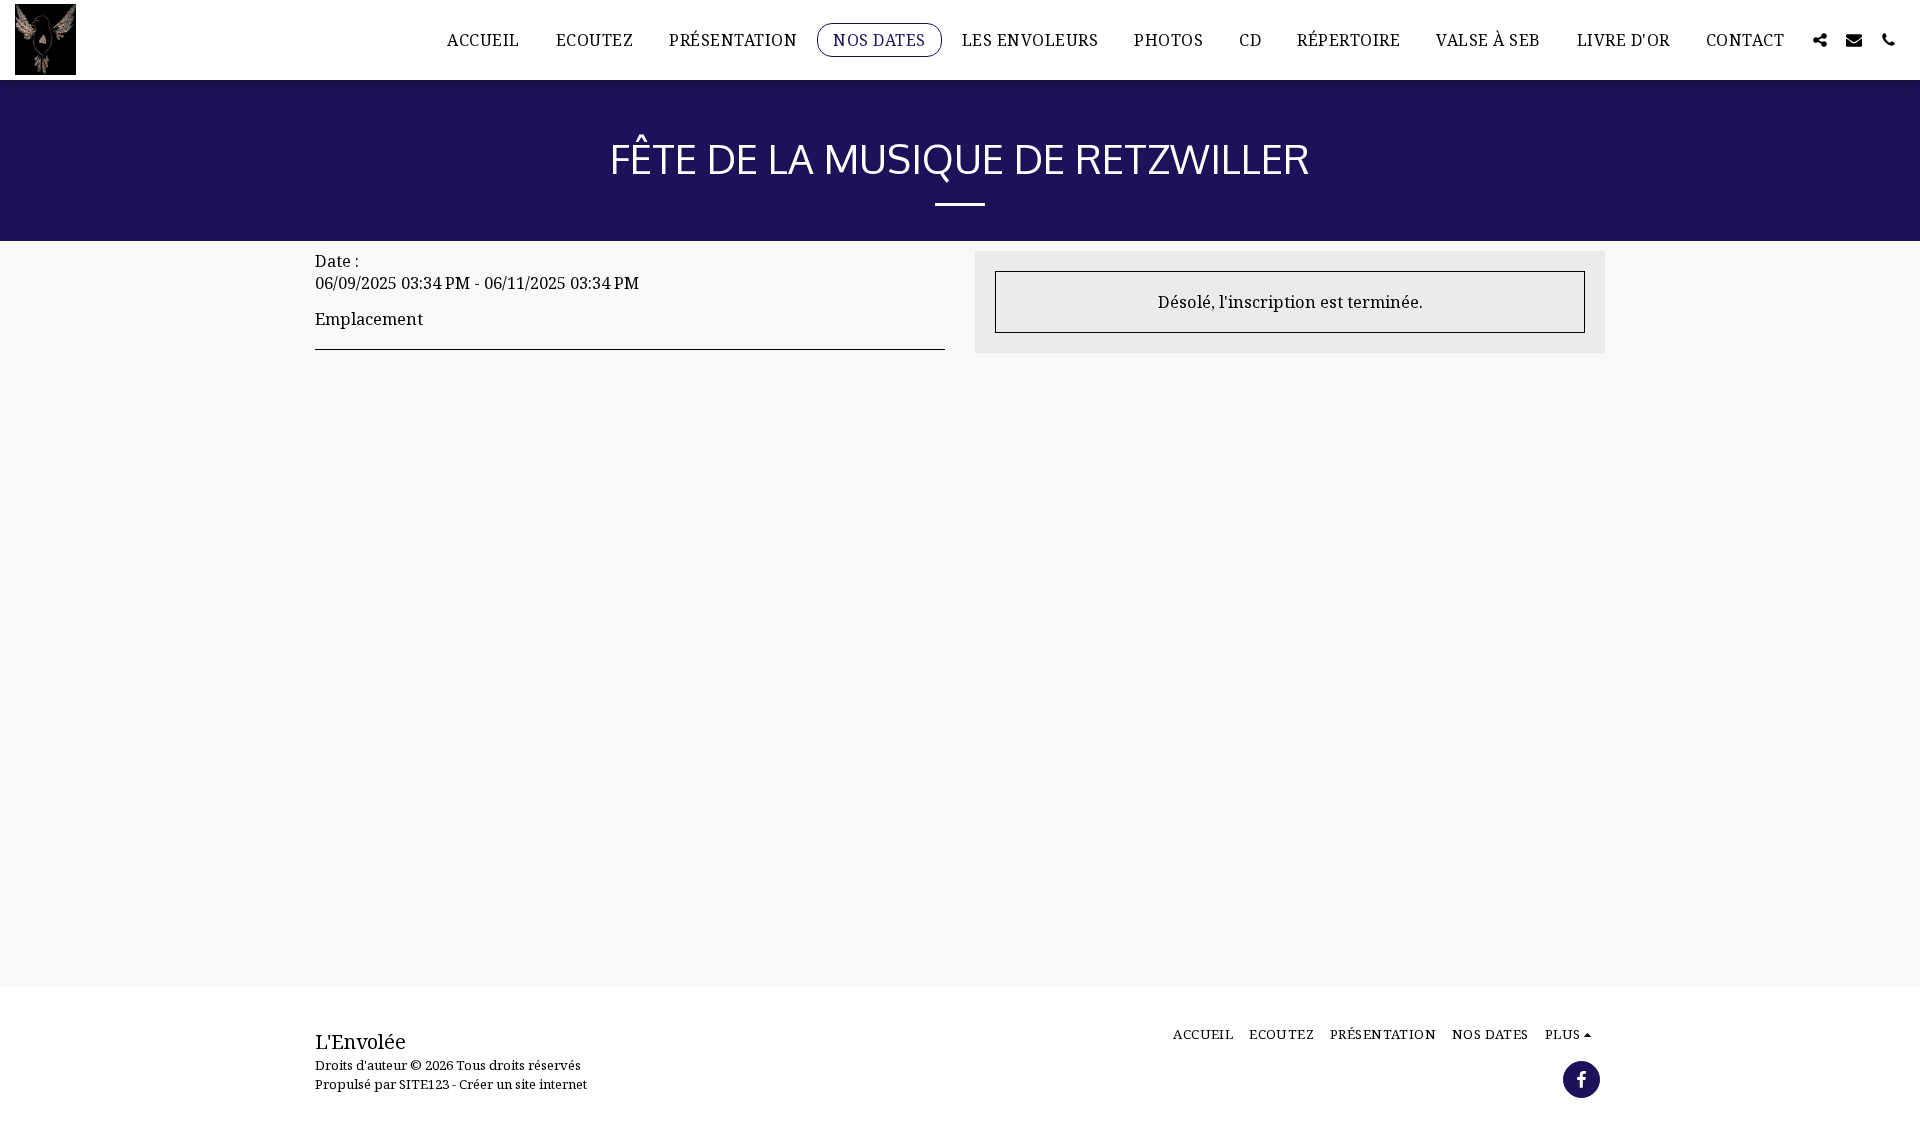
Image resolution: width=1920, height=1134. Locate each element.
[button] (1820, 39)
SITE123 (424, 1084)
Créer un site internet (523, 1084)
